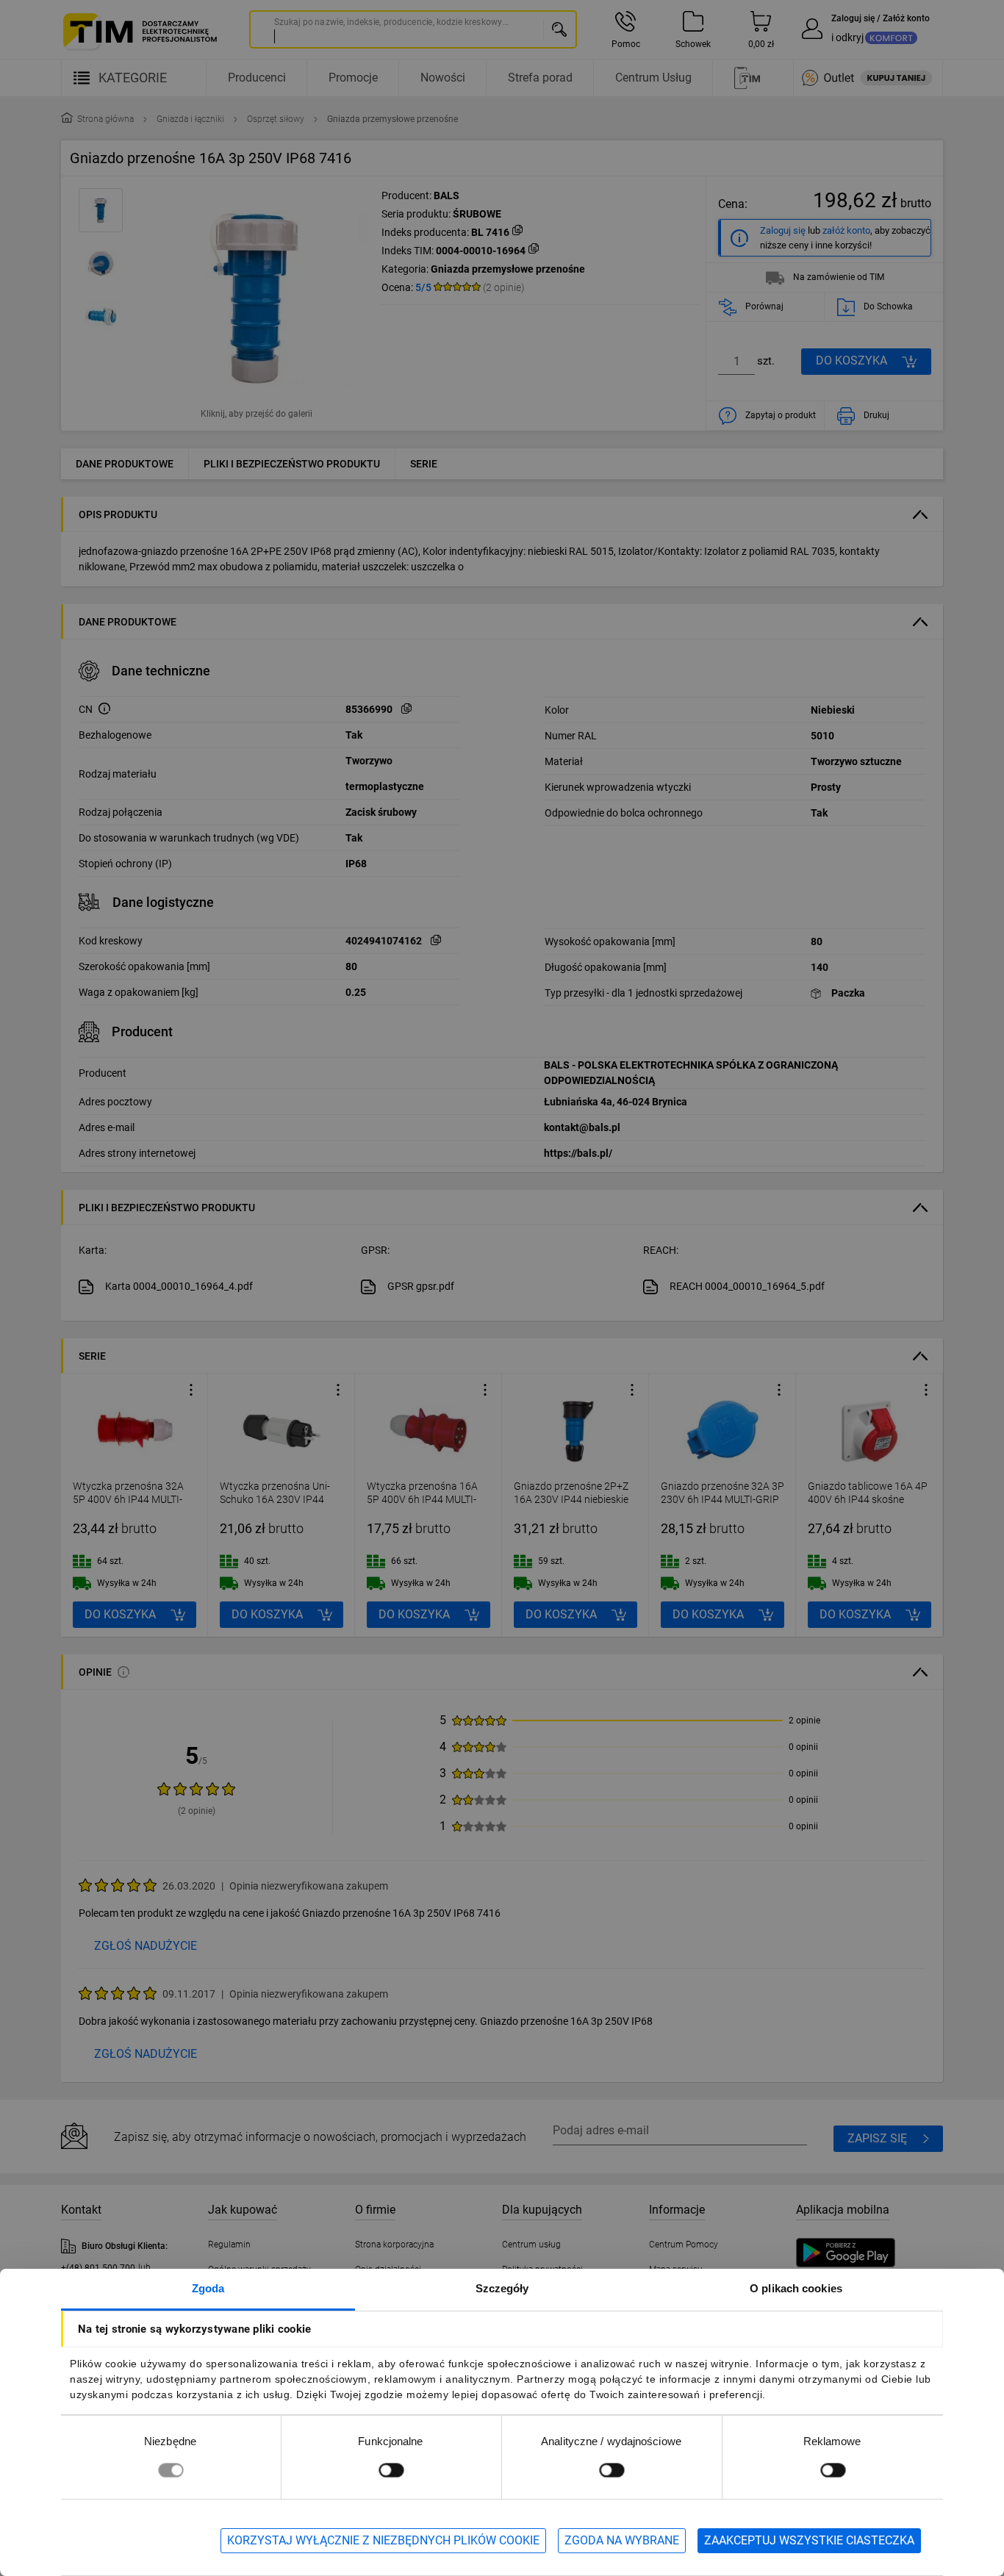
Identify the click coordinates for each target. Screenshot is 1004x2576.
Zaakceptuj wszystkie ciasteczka (809, 2540)
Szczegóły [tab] (502, 2288)
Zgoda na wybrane (622, 2540)
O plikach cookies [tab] (796, 2288)
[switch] (391, 2470)
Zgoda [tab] (208, 2288)
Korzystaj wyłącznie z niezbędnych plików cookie (383, 2540)
